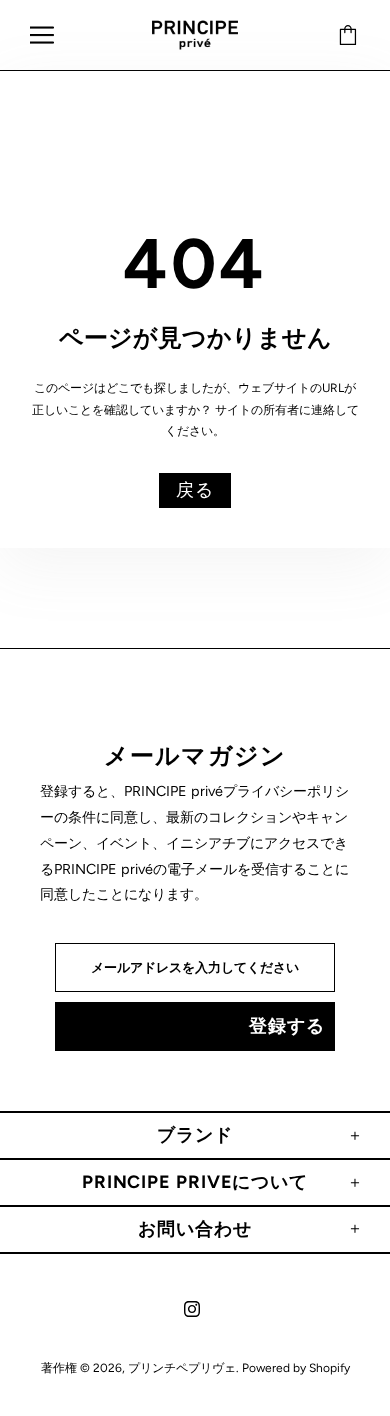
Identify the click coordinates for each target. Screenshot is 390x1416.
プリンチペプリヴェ (195, 35)
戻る (195, 490)
